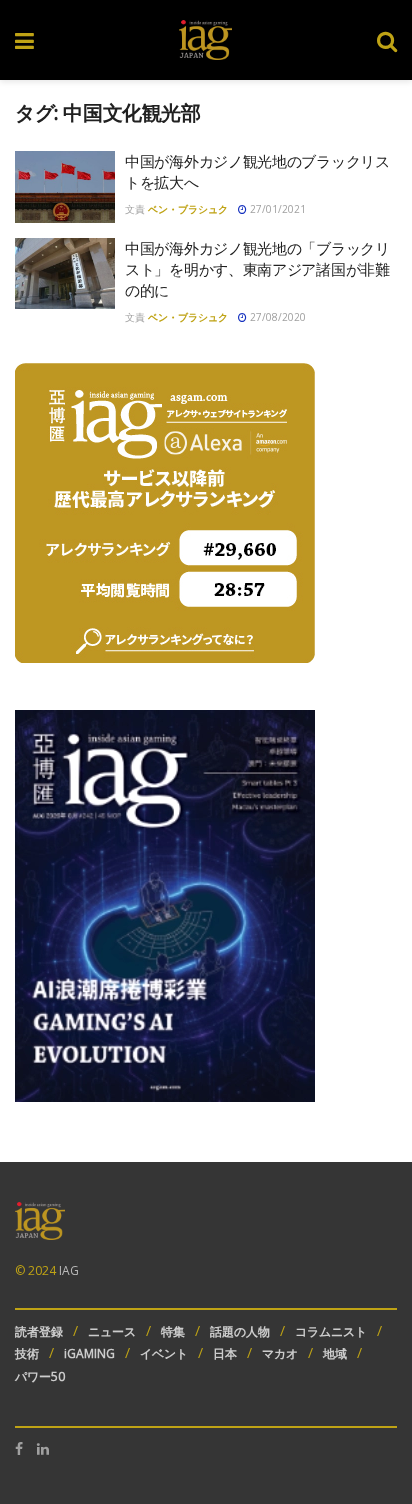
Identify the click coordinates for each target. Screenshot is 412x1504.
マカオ (280, 1353)
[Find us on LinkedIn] (43, 1449)
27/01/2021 (276, 209)
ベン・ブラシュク (188, 209)
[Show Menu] (24, 40)
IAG (69, 1270)
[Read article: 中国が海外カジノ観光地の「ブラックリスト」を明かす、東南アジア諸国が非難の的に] (65, 274)
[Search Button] (387, 40)
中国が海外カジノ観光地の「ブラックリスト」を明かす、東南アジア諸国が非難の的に (257, 269)
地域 (335, 1353)
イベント (164, 1353)
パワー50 (40, 1376)
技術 (27, 1353)
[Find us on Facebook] (19, 1449)
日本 (225, 1353)
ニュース (112, 1331)
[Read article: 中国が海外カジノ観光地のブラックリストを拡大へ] (65, 187)
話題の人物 (240, 1331)
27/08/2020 (276, 317)
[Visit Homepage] (205, 40)
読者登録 (39, 1331)
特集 (173, 1331)
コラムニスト (331, 1331)
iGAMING (89, 1353)
